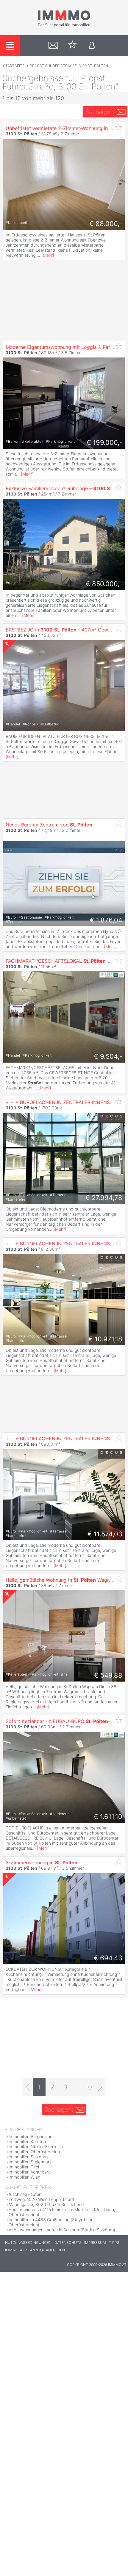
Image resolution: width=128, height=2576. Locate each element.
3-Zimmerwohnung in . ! (42, 1863)
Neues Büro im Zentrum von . (49, 825)
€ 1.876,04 (106, 920)
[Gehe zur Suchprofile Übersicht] (53, 46)
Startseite (14, 66)
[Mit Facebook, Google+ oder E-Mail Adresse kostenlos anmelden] (92, 46)
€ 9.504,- (108, 1056)
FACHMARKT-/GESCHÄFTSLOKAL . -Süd (61, 961)
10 (89, 2087)
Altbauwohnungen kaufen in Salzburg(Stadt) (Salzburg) (62, 2230)
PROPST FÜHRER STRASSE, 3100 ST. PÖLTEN (69, 66)
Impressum (95, 2243)
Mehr (48, 255)
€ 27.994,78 (104, 1198)
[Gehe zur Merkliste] (72, 46)
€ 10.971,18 (105, 1339)
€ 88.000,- (106, 224)
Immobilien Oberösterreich (34, 2152)
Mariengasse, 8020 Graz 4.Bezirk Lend (46, 2204)
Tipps (114, 2243)
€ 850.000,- (104, 584)
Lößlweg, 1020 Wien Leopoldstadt (42, 2199)
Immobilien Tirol (24, 2167)
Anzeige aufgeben (47, 2250)
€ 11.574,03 (105, 1534)
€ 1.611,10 (108, 1817)
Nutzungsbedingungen (28, 2243)
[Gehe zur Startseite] (64, 26)
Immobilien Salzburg (28, 2157)
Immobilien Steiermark (30, 2162)
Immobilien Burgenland (31, 2136)
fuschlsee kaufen (25, 2194)
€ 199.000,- (104, 442)
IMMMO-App (16, 2250)
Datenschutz (68, 2243)
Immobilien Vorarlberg (30, 2172)
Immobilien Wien (24, 2177)
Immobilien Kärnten (27, 2141)
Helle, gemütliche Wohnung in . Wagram (61, 1580)
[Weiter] (100, 2087)
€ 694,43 (108, 1958)
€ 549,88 (108, 1675)
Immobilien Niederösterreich (36, 2147)
